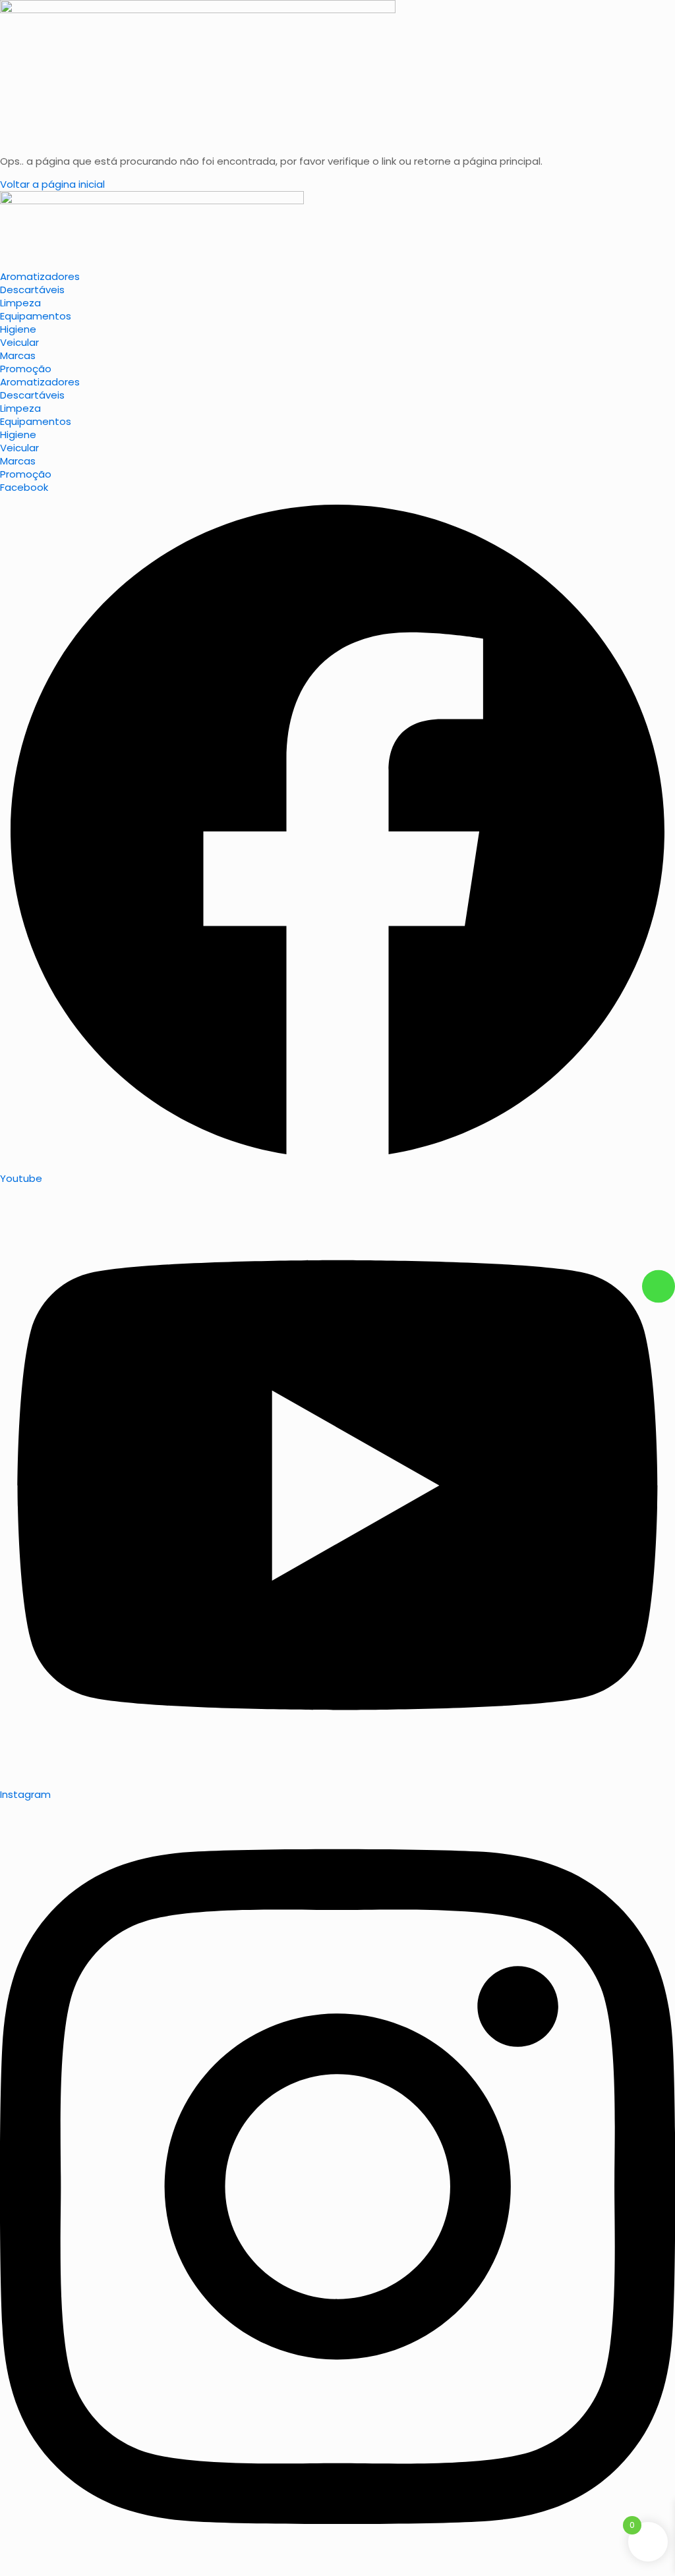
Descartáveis (32, 290)
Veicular (19, 342)
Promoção (26, 369)
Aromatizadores (40, 276)
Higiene (18, 329)
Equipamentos (36, 316)
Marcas (18, 355)
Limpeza (20, 303)
